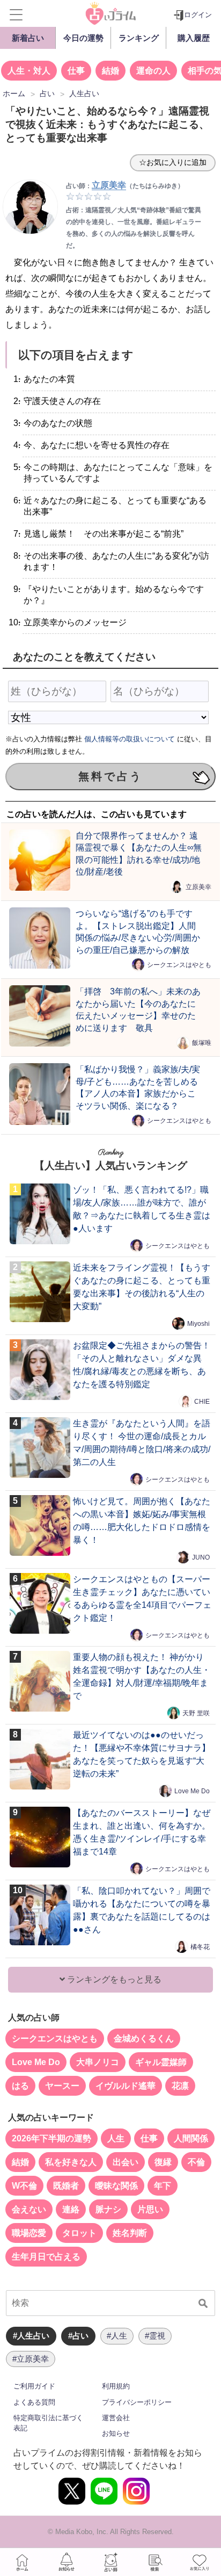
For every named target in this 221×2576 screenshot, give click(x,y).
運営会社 (116, 2418)
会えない (29, 2209)
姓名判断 (130, 2233)
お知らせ (116, 2433)
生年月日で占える (46, 2257)
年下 (163, 2186)
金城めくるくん (144, 2039)
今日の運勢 (83, 38)
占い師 (110, 2562)
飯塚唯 (202, 1043)
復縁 (163, 2162)
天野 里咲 (196, 1713)
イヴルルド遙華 (126, 2086)
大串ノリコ (98, 2062)
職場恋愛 (29, 2233)
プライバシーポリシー (137, 2402)
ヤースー (62, 2086)
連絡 (71, 2209)
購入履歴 (194, 38)
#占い (78, 2336)
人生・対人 (29, 71)
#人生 (117, 2336)
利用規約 (116, 2386)
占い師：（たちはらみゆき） (125, 186)
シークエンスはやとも (179, 965)
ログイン (198, 15)
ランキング (139, 38)
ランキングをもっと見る (113, 1979)
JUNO (201, 1557)
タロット (79, 2233)
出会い (126, 2162)
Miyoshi (198, 1324)
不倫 (196, 2162)
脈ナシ (108, 2209)
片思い (150, 2209)
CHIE (202, 1402)
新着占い (28, 38)
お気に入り (199, 2562)
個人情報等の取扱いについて (130, 739)
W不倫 (24, 2186)
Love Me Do (192, 1791)
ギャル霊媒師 (161, 2062)
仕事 (76, 71)
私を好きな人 (71, 2162)
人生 (116, 2138)
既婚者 (66, 2186)
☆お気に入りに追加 (173, 162)
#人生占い (31, 2336)
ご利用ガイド (34, 2386)
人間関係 (191, 2138)
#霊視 (155, 2336)
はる (20, 2086)
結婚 (110, 71)
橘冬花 (200, 1947)
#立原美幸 (31, 2359)
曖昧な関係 (116, 2186)
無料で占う (110, 776)
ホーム (22, 2562)
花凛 (180, 2086)
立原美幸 (198, 887)
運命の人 (153, 71)
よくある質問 (34, 2402)
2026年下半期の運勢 (51, 2138)
